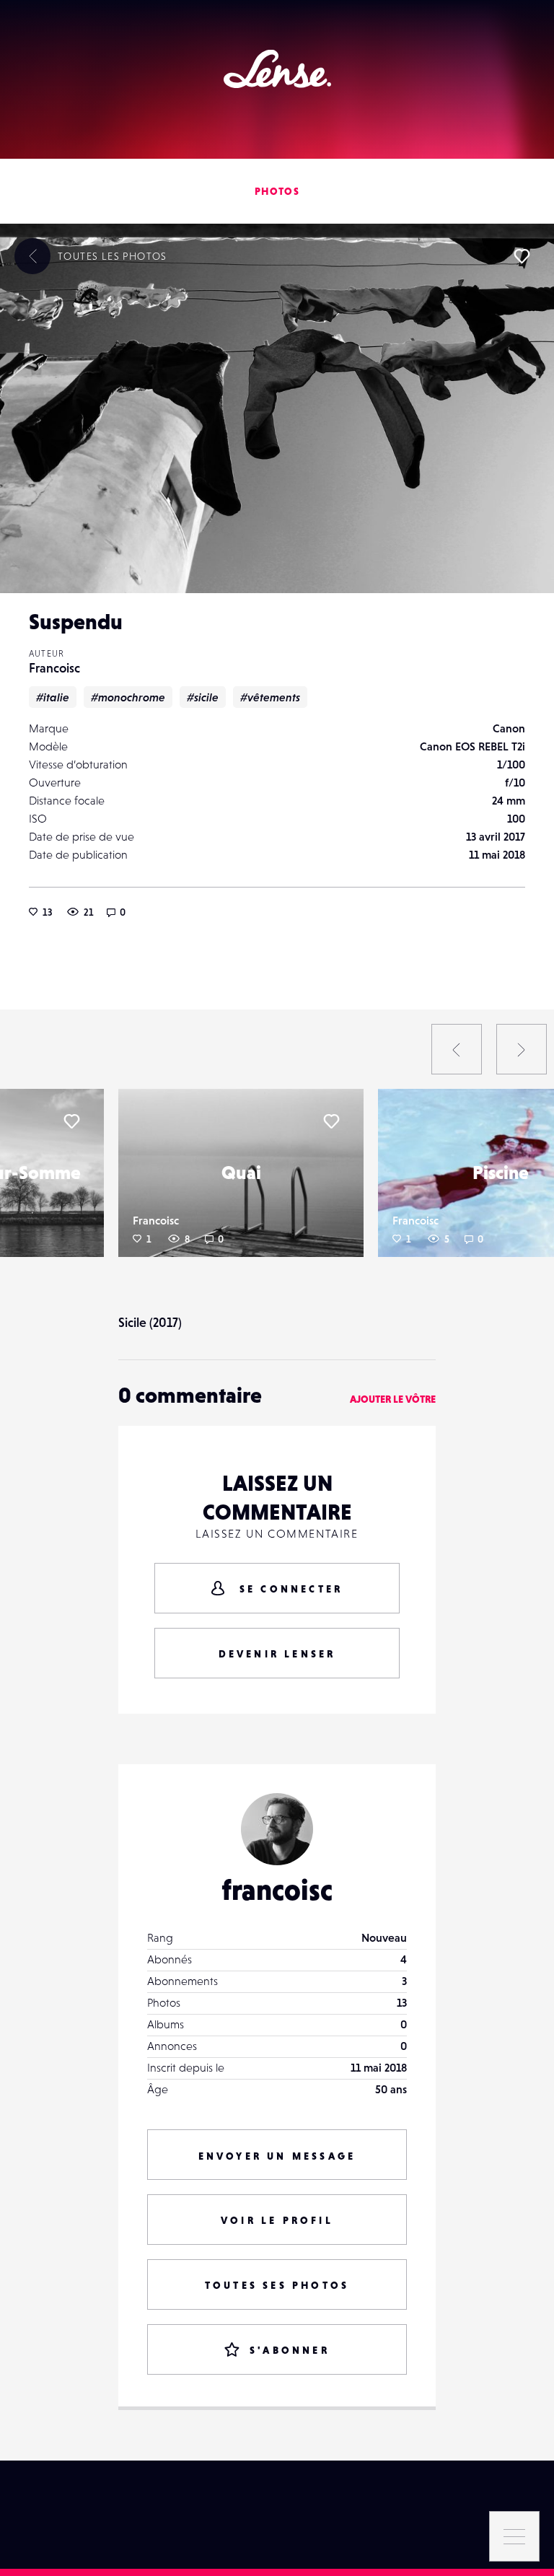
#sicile (203, 697)
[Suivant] (522, 1049)
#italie (53, 697)
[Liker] (522, 256)
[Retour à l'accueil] (277, 69)
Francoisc (54, 668)
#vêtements (270, 697)
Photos (277, 191)
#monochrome (128, 697)
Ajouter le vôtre (393, 1399)
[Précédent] (457, 1049)
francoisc (277, 1890)
